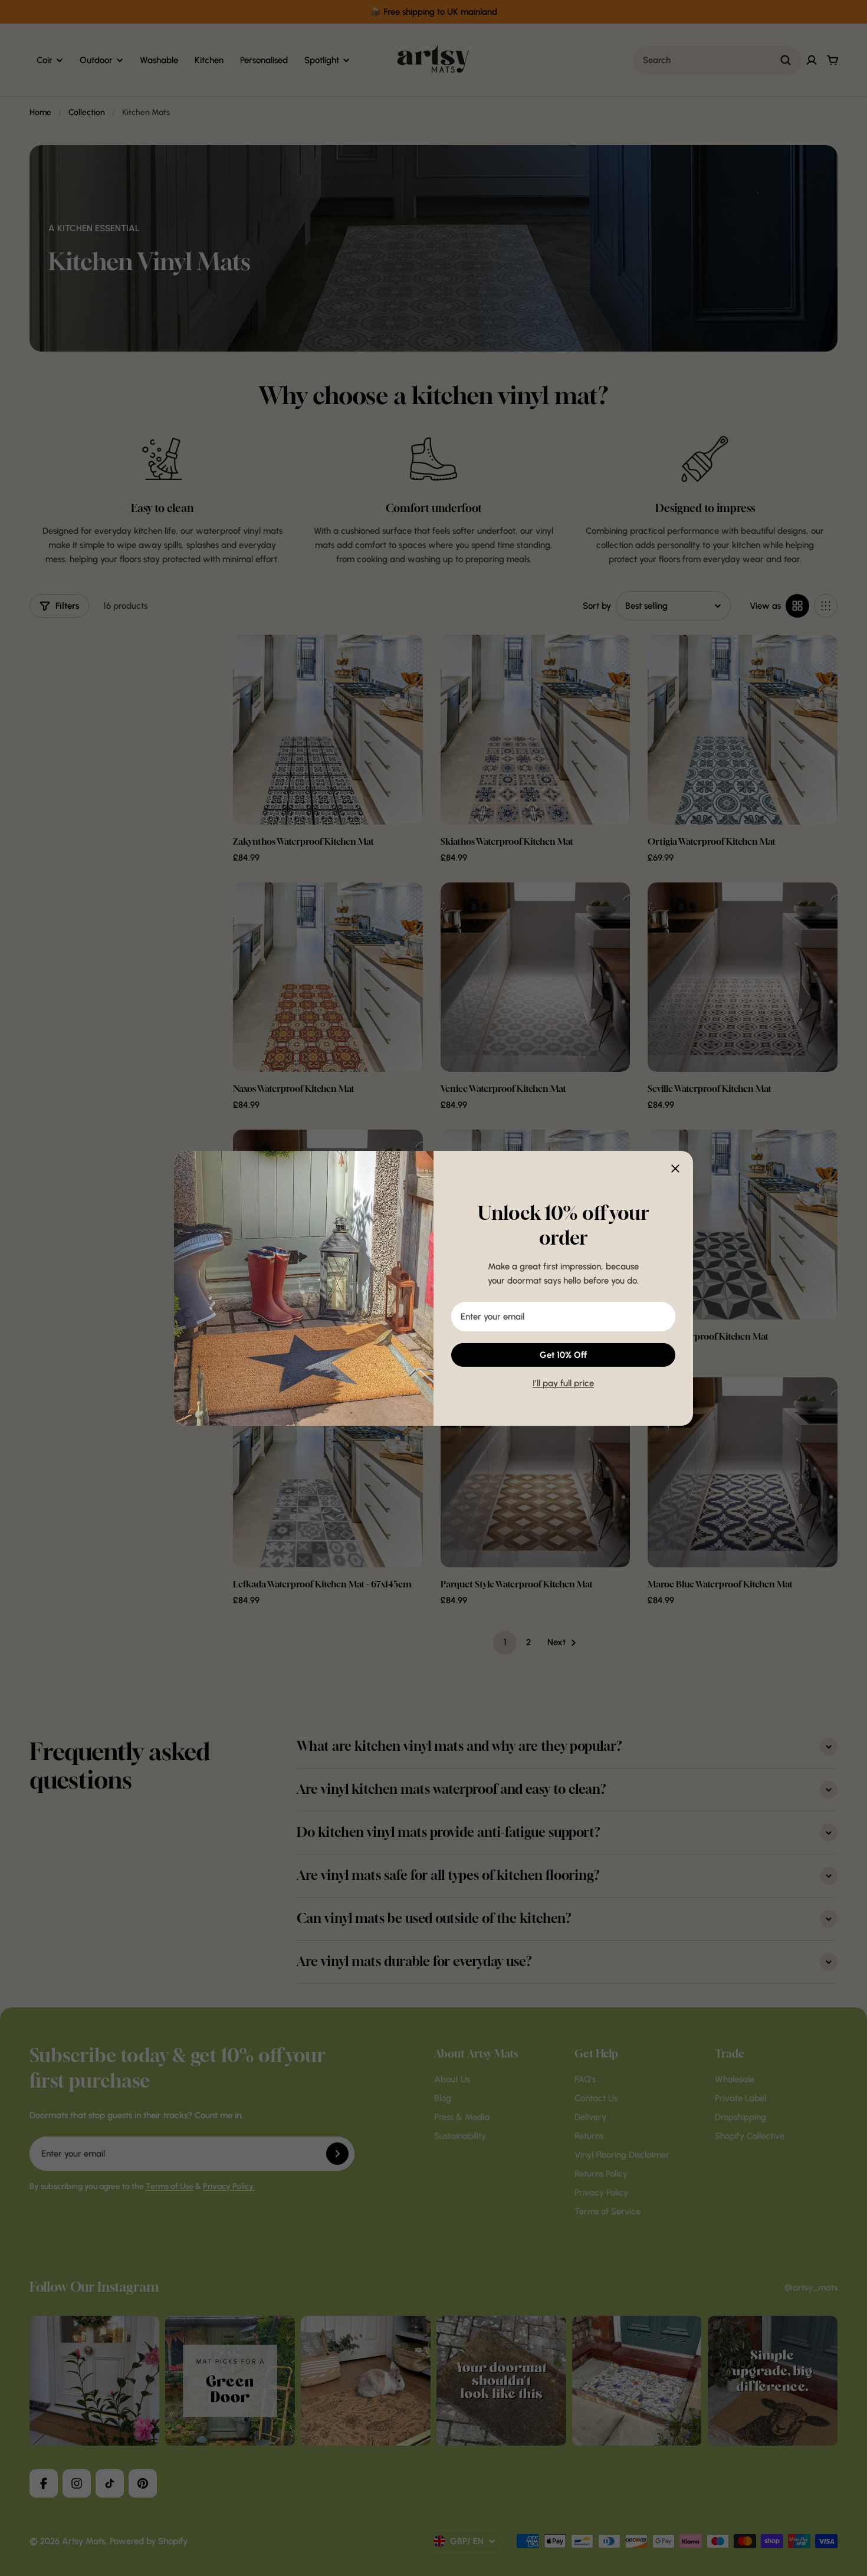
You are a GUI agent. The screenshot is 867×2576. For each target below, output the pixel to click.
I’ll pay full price (563, 1383)
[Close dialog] (675, 1169)
